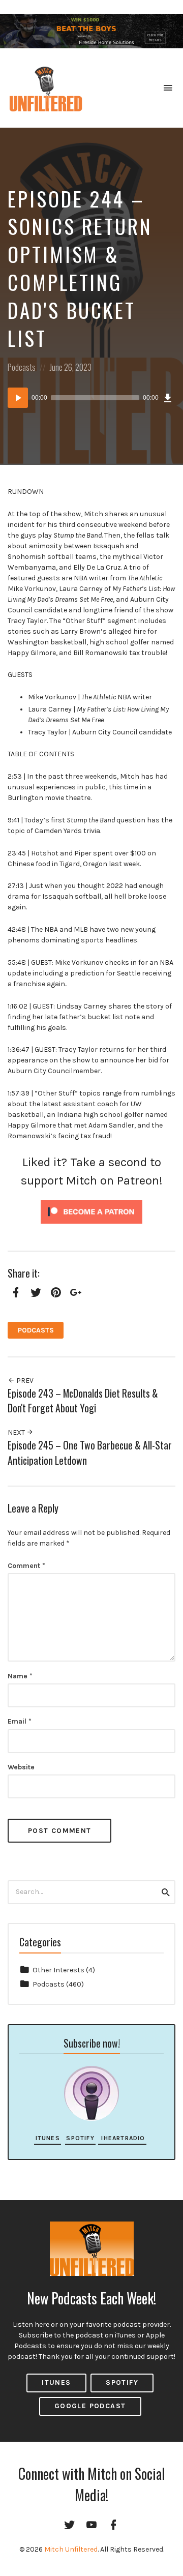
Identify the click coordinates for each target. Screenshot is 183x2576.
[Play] (18, 398)
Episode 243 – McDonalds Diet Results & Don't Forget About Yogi (83, 1401)
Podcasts (22, 367)
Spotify (80, 2138)
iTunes (48, 2138)
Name (20, 1676)
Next (17, 1432)
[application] (91, 398)
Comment (26, 1566)
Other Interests (58, 1970)
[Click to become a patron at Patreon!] (91, 1211)
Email (20, 1721)
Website (21, 1767)
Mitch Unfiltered (71, 2549)
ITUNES (56, 2382)
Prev (24, 1381)
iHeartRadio (122, 2138)
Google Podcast (90, 2406)
